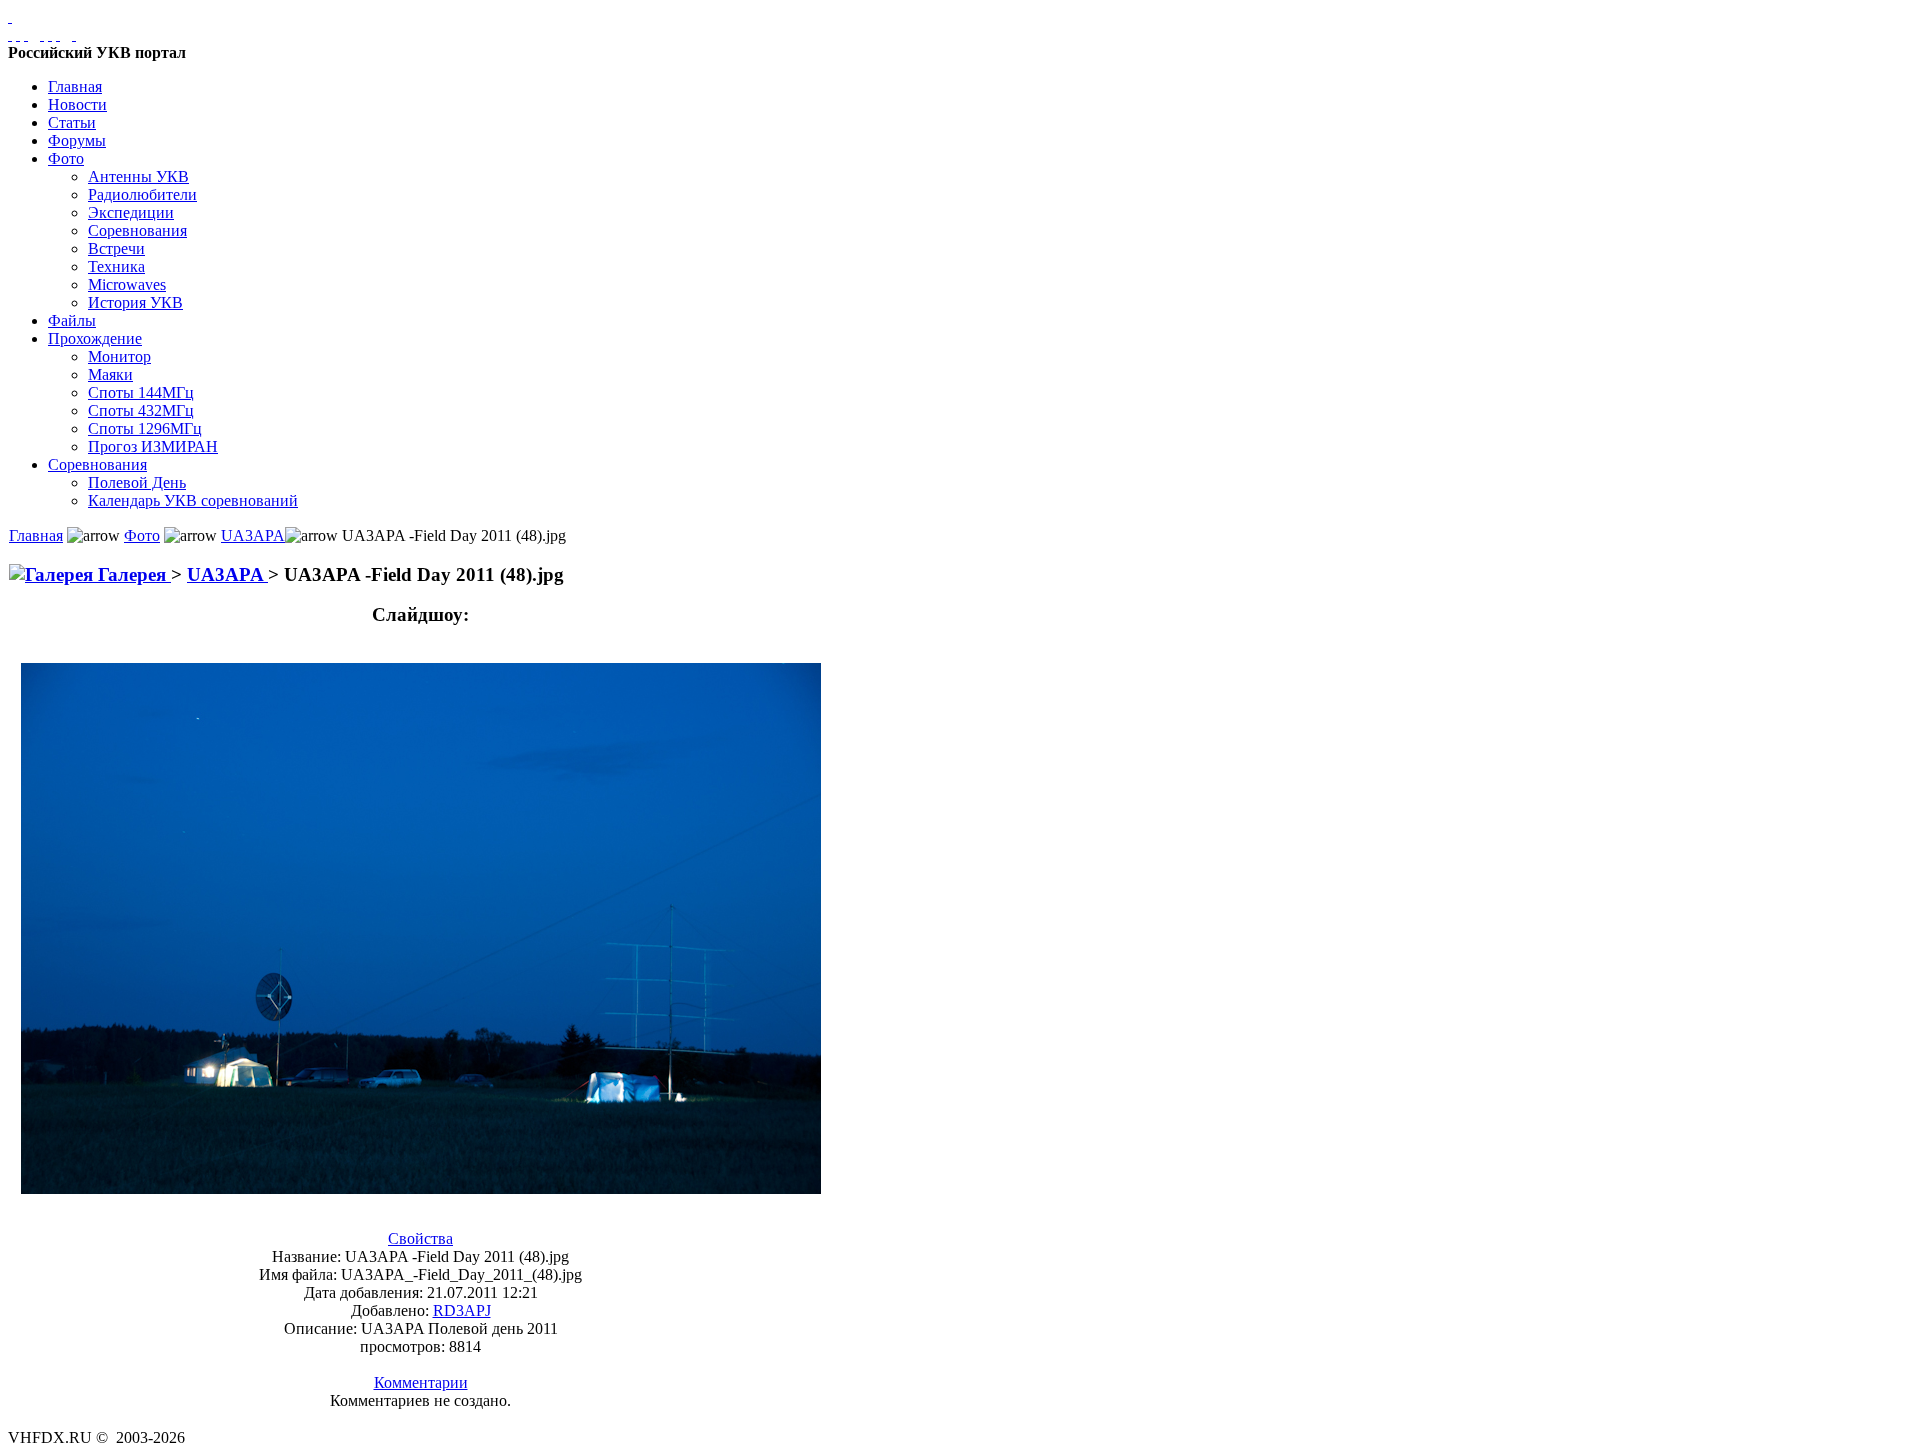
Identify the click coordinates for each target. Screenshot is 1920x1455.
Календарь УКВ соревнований (193, 500)
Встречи (116, 248)
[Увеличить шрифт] (42, 34)
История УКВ (135, 302)
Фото (66, 158)
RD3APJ (462, 1310)
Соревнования (137, 230)
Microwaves (127, 284)
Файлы (72, 320)
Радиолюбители (142, 194)
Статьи (72, 122)
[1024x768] (18, 34)
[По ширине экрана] (10, 34)
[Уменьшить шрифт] (58, 34)
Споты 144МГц (141, 392)
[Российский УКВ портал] (10, 16)
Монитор (119, 356)
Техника (116, 266)
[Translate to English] (74, 34)
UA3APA (253, 535)
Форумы (77, 140)
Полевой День (137, 482)
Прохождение (95, 338)
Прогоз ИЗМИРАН (153, 446)
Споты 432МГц (141, 410)
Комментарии (421, 1382)
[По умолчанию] (50, 34)
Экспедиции (131, 212)
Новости (77, 104)
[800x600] (26, 34)
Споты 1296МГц (145, 428)
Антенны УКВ (138, 176)
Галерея (132, 574)
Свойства (420, 1238)
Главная (75, 86)
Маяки (110, 374)
